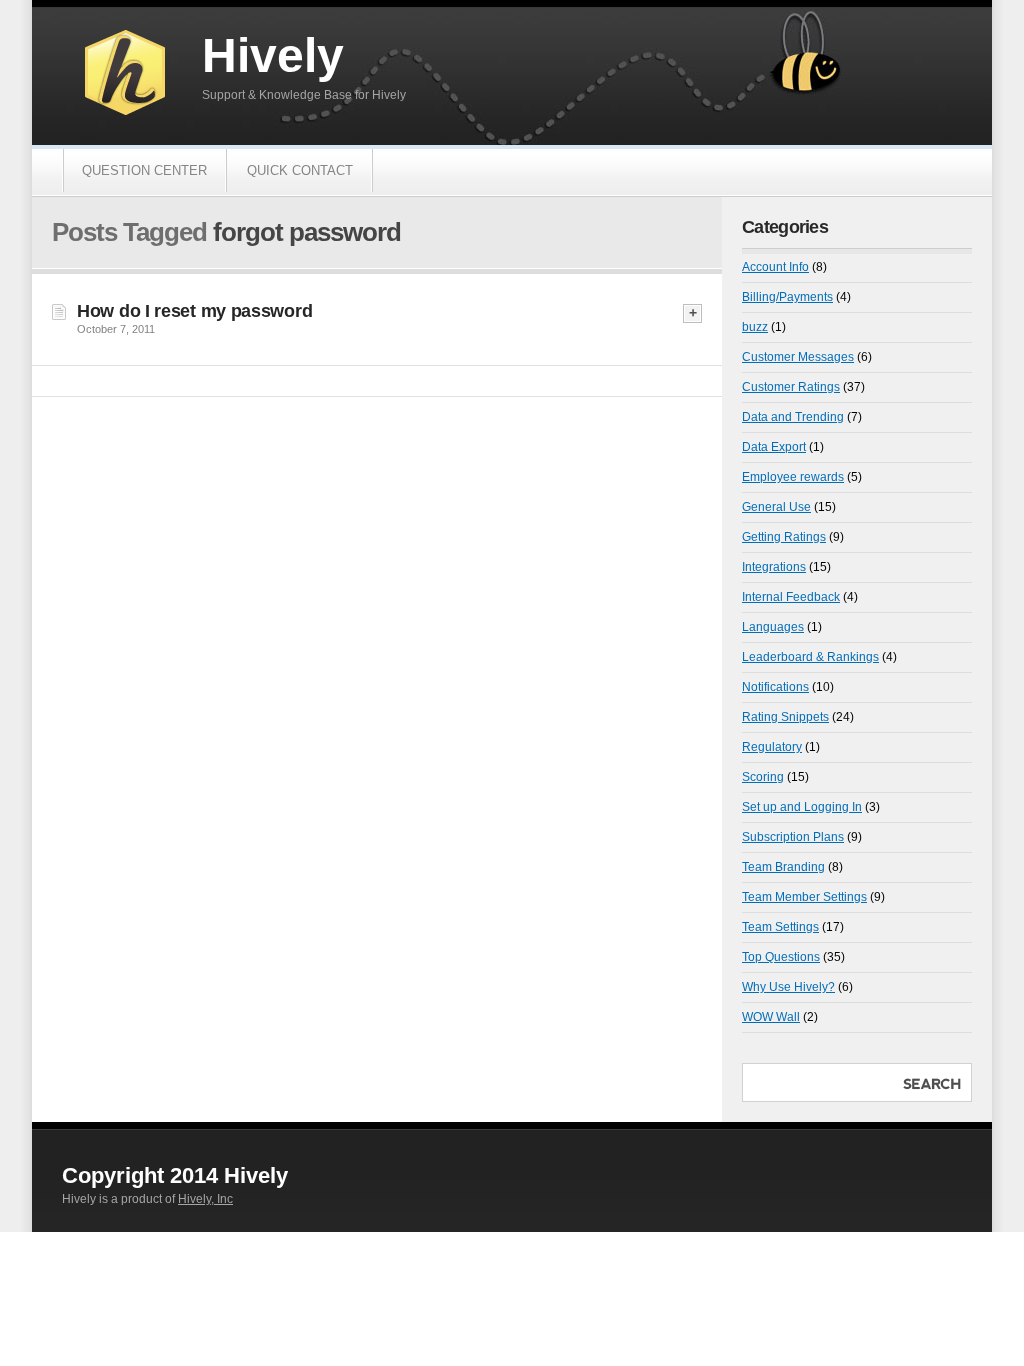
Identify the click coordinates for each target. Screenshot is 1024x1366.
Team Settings (780, 927)
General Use (776, 507)
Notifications (775, 687)
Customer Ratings (791, 387)
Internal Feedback (791, 597)
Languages (773, 627)
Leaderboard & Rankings (810, 657)
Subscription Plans (793, 837)
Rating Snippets (785, 717)
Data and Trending (793, 417)
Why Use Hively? (788, 987)
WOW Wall (771, 1017)
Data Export (774, 447)
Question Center (144, 170)
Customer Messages (798, 357)
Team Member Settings (804, 897)
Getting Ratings (784, 537)
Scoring (763, 777)
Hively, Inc (205, 1199)
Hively (273, 55)
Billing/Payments (787, 297)
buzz (755, 327)
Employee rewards (793, 477)
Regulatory (772, 747)
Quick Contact (300, 170)
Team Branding (783, 867)
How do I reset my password (194, 311)
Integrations (774, 567)
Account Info (775, 267)
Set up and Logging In (802, 807)
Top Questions (781, 957)
